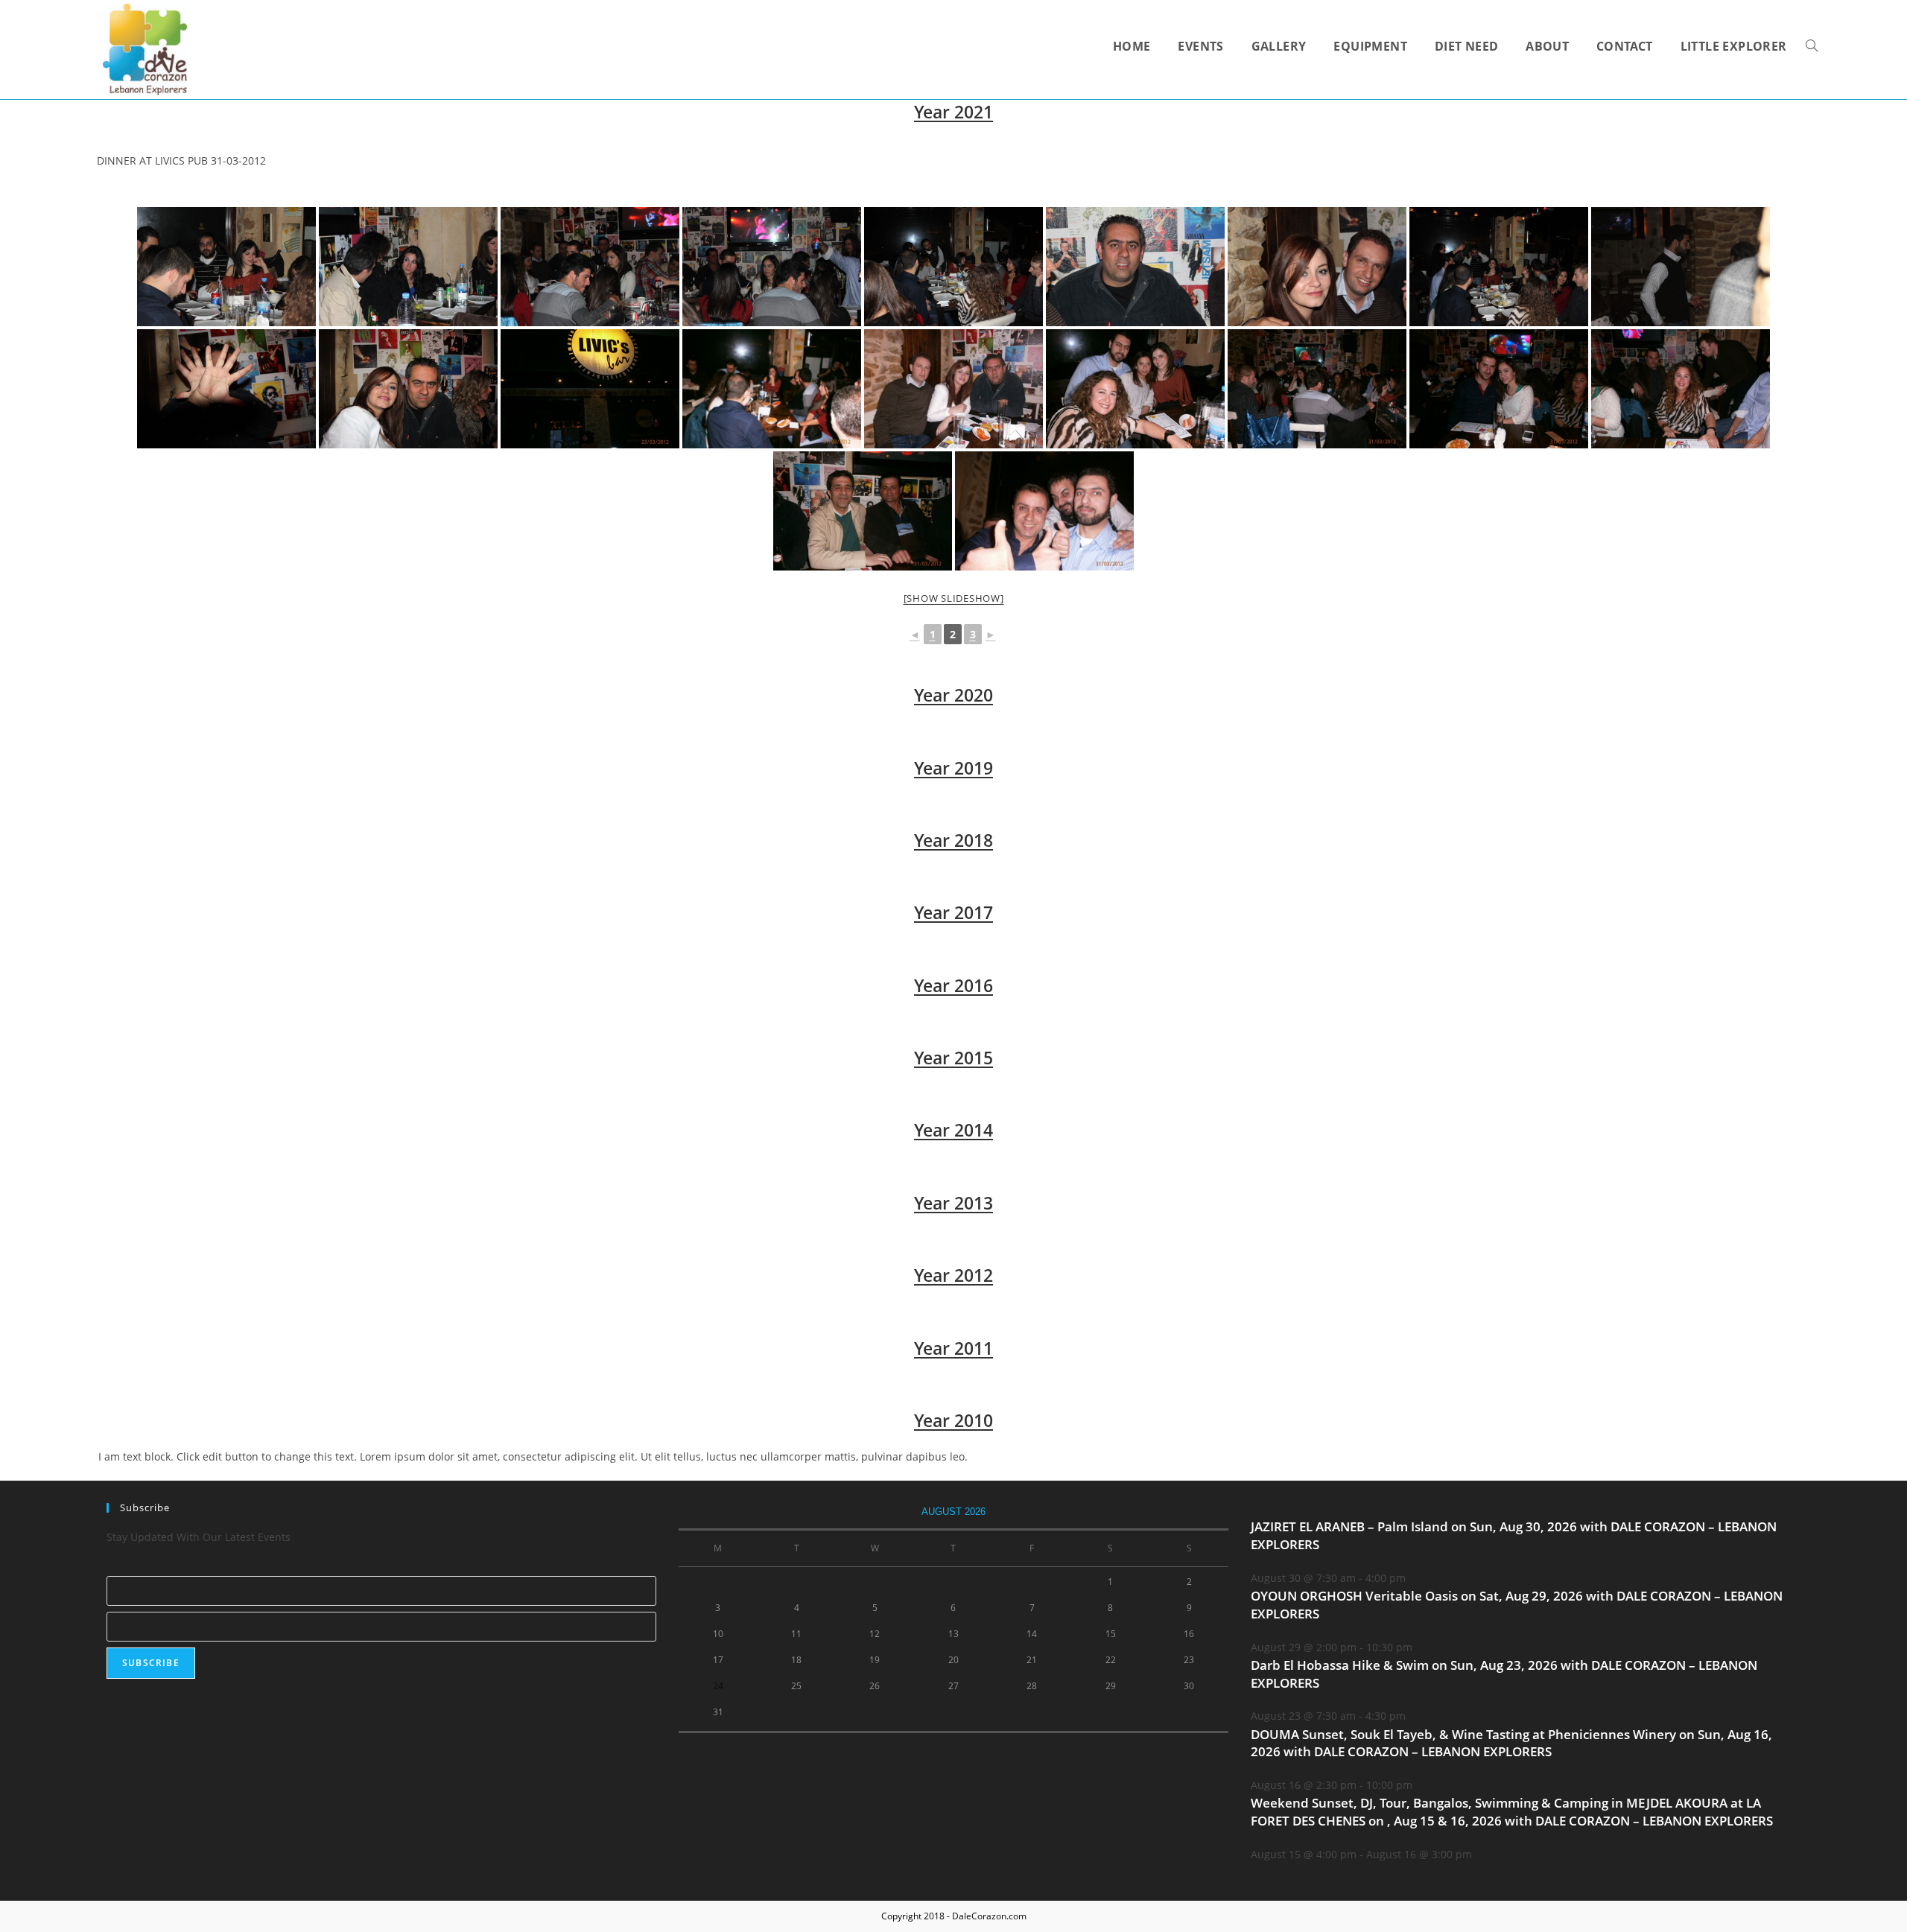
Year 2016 (953, 985)
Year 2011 (953, 1348)
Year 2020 (953, 695)
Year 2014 (953, 1130)
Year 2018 (953, 840)
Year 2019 (953, 768)
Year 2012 (953, 1275)
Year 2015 (953, 1058)
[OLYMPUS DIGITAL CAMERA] (590, 389)
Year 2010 (953, 1420)
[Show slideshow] (954, 598)
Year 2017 (953, 912)
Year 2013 (953, 1203)
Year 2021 (953, 112)
